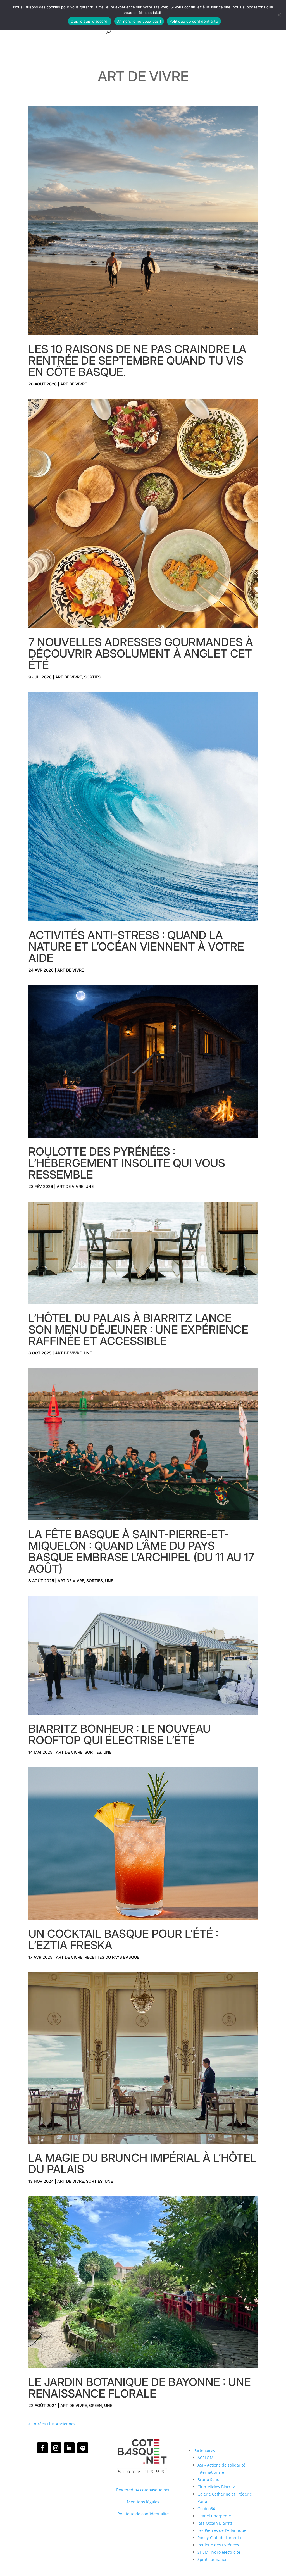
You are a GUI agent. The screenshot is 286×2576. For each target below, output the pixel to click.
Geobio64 (206, 2509)
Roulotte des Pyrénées (218, 2545)
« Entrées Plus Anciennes (52, 2424)
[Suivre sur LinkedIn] (69, 2448)
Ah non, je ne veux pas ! (139, 21)
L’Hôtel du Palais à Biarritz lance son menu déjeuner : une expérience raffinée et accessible (138, 1329)
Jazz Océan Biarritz (215, 2523)
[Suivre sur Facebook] (42, 2448)
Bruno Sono (208, 2479)
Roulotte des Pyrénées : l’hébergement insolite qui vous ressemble (127, 1163)
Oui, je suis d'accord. (90, 21)
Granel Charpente (214, 2516)
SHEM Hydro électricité (219, 2552)
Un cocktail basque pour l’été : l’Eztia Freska (123, 1939)
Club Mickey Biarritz (216, 2487)
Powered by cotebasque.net (143, 2490)
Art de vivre (74, 384)
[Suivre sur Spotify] (83, 2448)
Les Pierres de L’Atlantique (222, 2530)
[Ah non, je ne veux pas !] (279, 15)
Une (90, 1186)
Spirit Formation (213, 2559)
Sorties (92, 677)
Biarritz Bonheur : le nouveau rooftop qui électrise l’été (120, 1734)
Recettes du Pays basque (112, 1957)
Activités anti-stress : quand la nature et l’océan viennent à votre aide (136, 947)
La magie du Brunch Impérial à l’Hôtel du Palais (142, 2163)
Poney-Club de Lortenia (219, 2538)
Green (96, 2405)
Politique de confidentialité (143, 2514)
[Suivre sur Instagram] (56, 2448)
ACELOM (205, 2458)
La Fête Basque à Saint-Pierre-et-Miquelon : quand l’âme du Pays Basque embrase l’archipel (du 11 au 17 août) (141, 1551)
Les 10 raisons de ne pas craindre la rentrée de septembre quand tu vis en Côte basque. (137, 360)
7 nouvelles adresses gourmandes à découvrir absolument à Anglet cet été (141, 653)
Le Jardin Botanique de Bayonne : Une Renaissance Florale (140, 2388)
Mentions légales (143, 2502)
